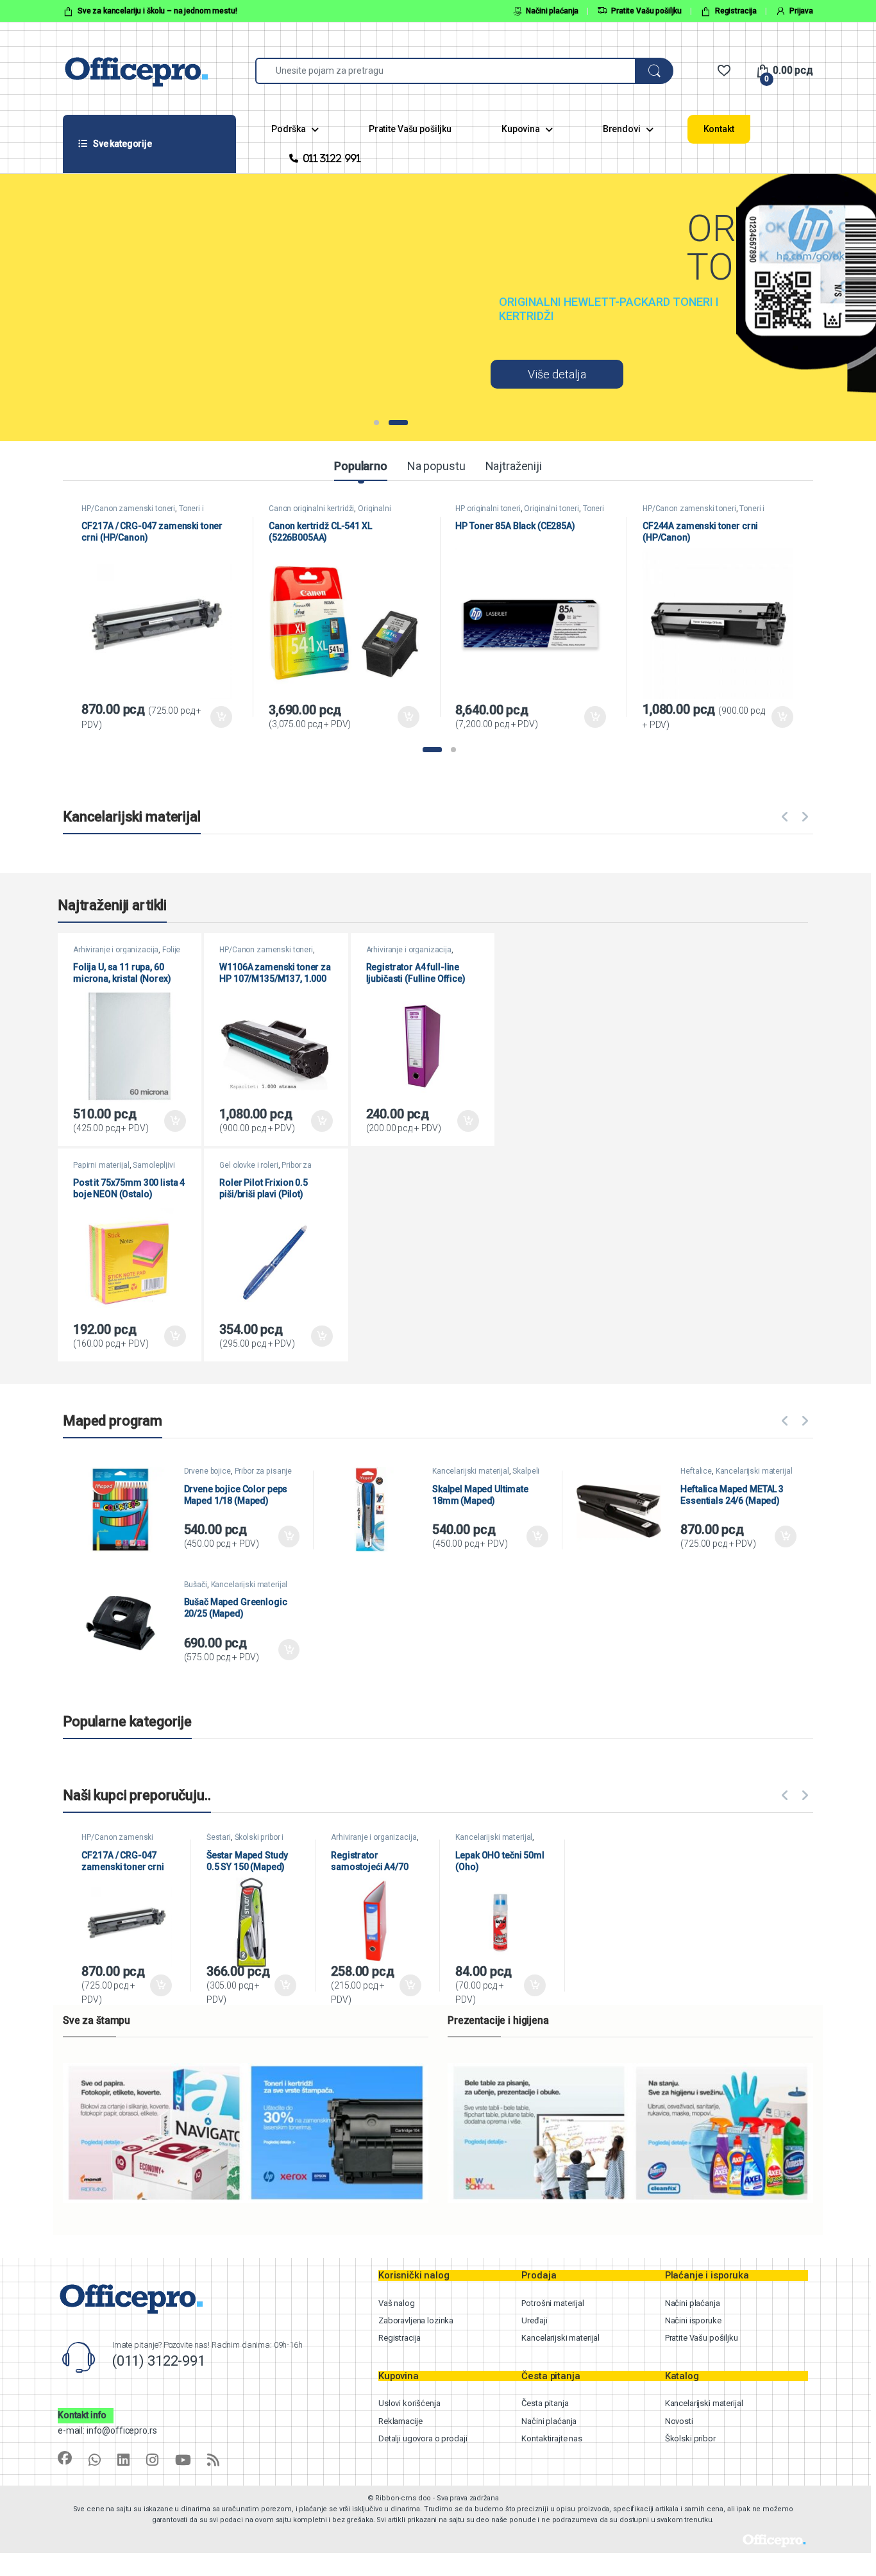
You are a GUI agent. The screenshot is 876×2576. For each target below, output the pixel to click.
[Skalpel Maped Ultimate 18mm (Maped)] (375, 1510)
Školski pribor (690, 2438)
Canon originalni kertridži (311, 509)
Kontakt (719, 129)
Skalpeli (526, 1471)
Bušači (196, 1585)
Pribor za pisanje (264, 1471)
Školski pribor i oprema (245, 1841)
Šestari (219, 1837)
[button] (432, 750)
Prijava (801, 11)
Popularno (361, 466)
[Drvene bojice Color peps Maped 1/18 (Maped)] (127, 1510)
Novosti (679, 2421)
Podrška (289, 129)
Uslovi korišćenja (409, 2403)
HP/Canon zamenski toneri (128, 509)
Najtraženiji (514, 466)
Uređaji (534, 2320)
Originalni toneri (552, 509)
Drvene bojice (207, 1471)
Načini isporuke (693, 2320)
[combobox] (445, 71)
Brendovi (622, 129)
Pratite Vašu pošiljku (646, 11)
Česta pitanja (545, 2403)
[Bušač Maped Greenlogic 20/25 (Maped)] (127, 1623)
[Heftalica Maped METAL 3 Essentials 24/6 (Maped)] (624, 1510)
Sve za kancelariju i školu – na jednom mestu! (157, 11)
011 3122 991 (332, 158)
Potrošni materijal (552, 2303)
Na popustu (436, 466)
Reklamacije (400, 2421)
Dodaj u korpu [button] (221, 717)
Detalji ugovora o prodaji (423, 2438)
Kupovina (521, 129)
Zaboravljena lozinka (416, 2320)
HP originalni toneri (488, 509)
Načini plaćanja (552, 11)
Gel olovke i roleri (248, 1165)
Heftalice (696, 1471)
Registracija (736, 11)
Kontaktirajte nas (552, 2438)
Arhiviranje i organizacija (116, 950)
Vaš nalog (397, 2303)
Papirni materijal (101, 1165)
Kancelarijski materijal (471, 1471)
